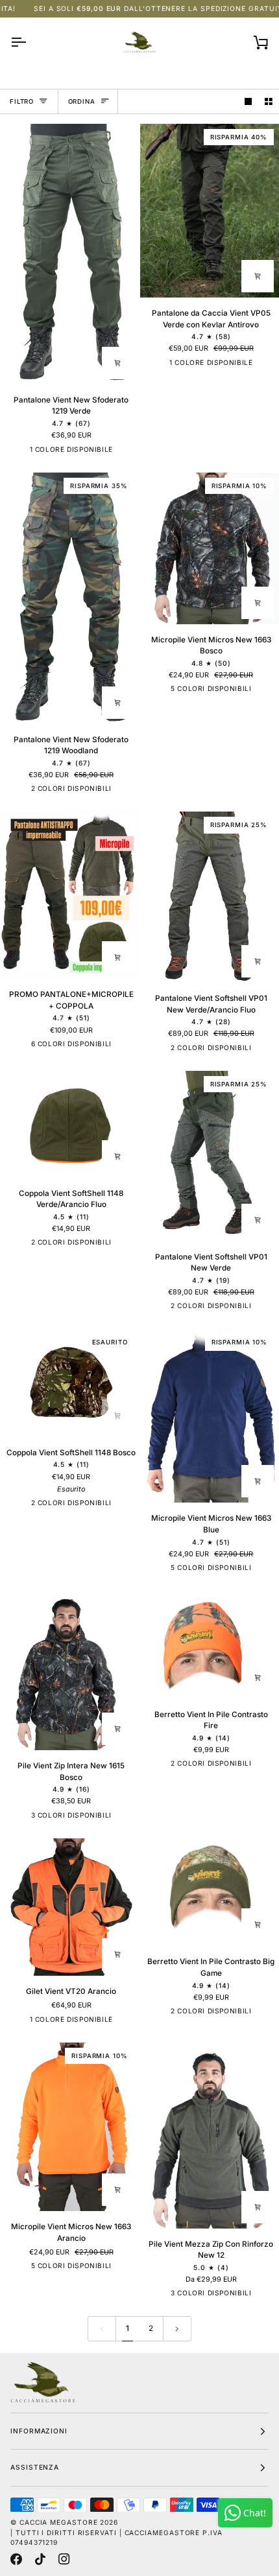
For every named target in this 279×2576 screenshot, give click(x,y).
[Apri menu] (30, 42)
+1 (123, 1046)
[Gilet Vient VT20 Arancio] (70, 1907)
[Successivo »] (177, 2329)
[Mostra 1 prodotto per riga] (249, 101)
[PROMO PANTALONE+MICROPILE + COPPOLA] (70, 895)
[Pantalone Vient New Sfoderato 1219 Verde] (70, 254)
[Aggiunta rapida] (118, 363)
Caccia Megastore (59, 2522)
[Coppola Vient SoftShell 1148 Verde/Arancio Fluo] (70, 1124)
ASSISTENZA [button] (35, 2467)
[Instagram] (64, 2559)
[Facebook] (16, 2559)
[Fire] (113, 2268)
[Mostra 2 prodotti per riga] (269, 101)
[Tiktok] (40, 2559)
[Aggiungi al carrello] (118, 1156)
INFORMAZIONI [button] (39, 2431)
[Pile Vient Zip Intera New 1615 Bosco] (70, 1670)
